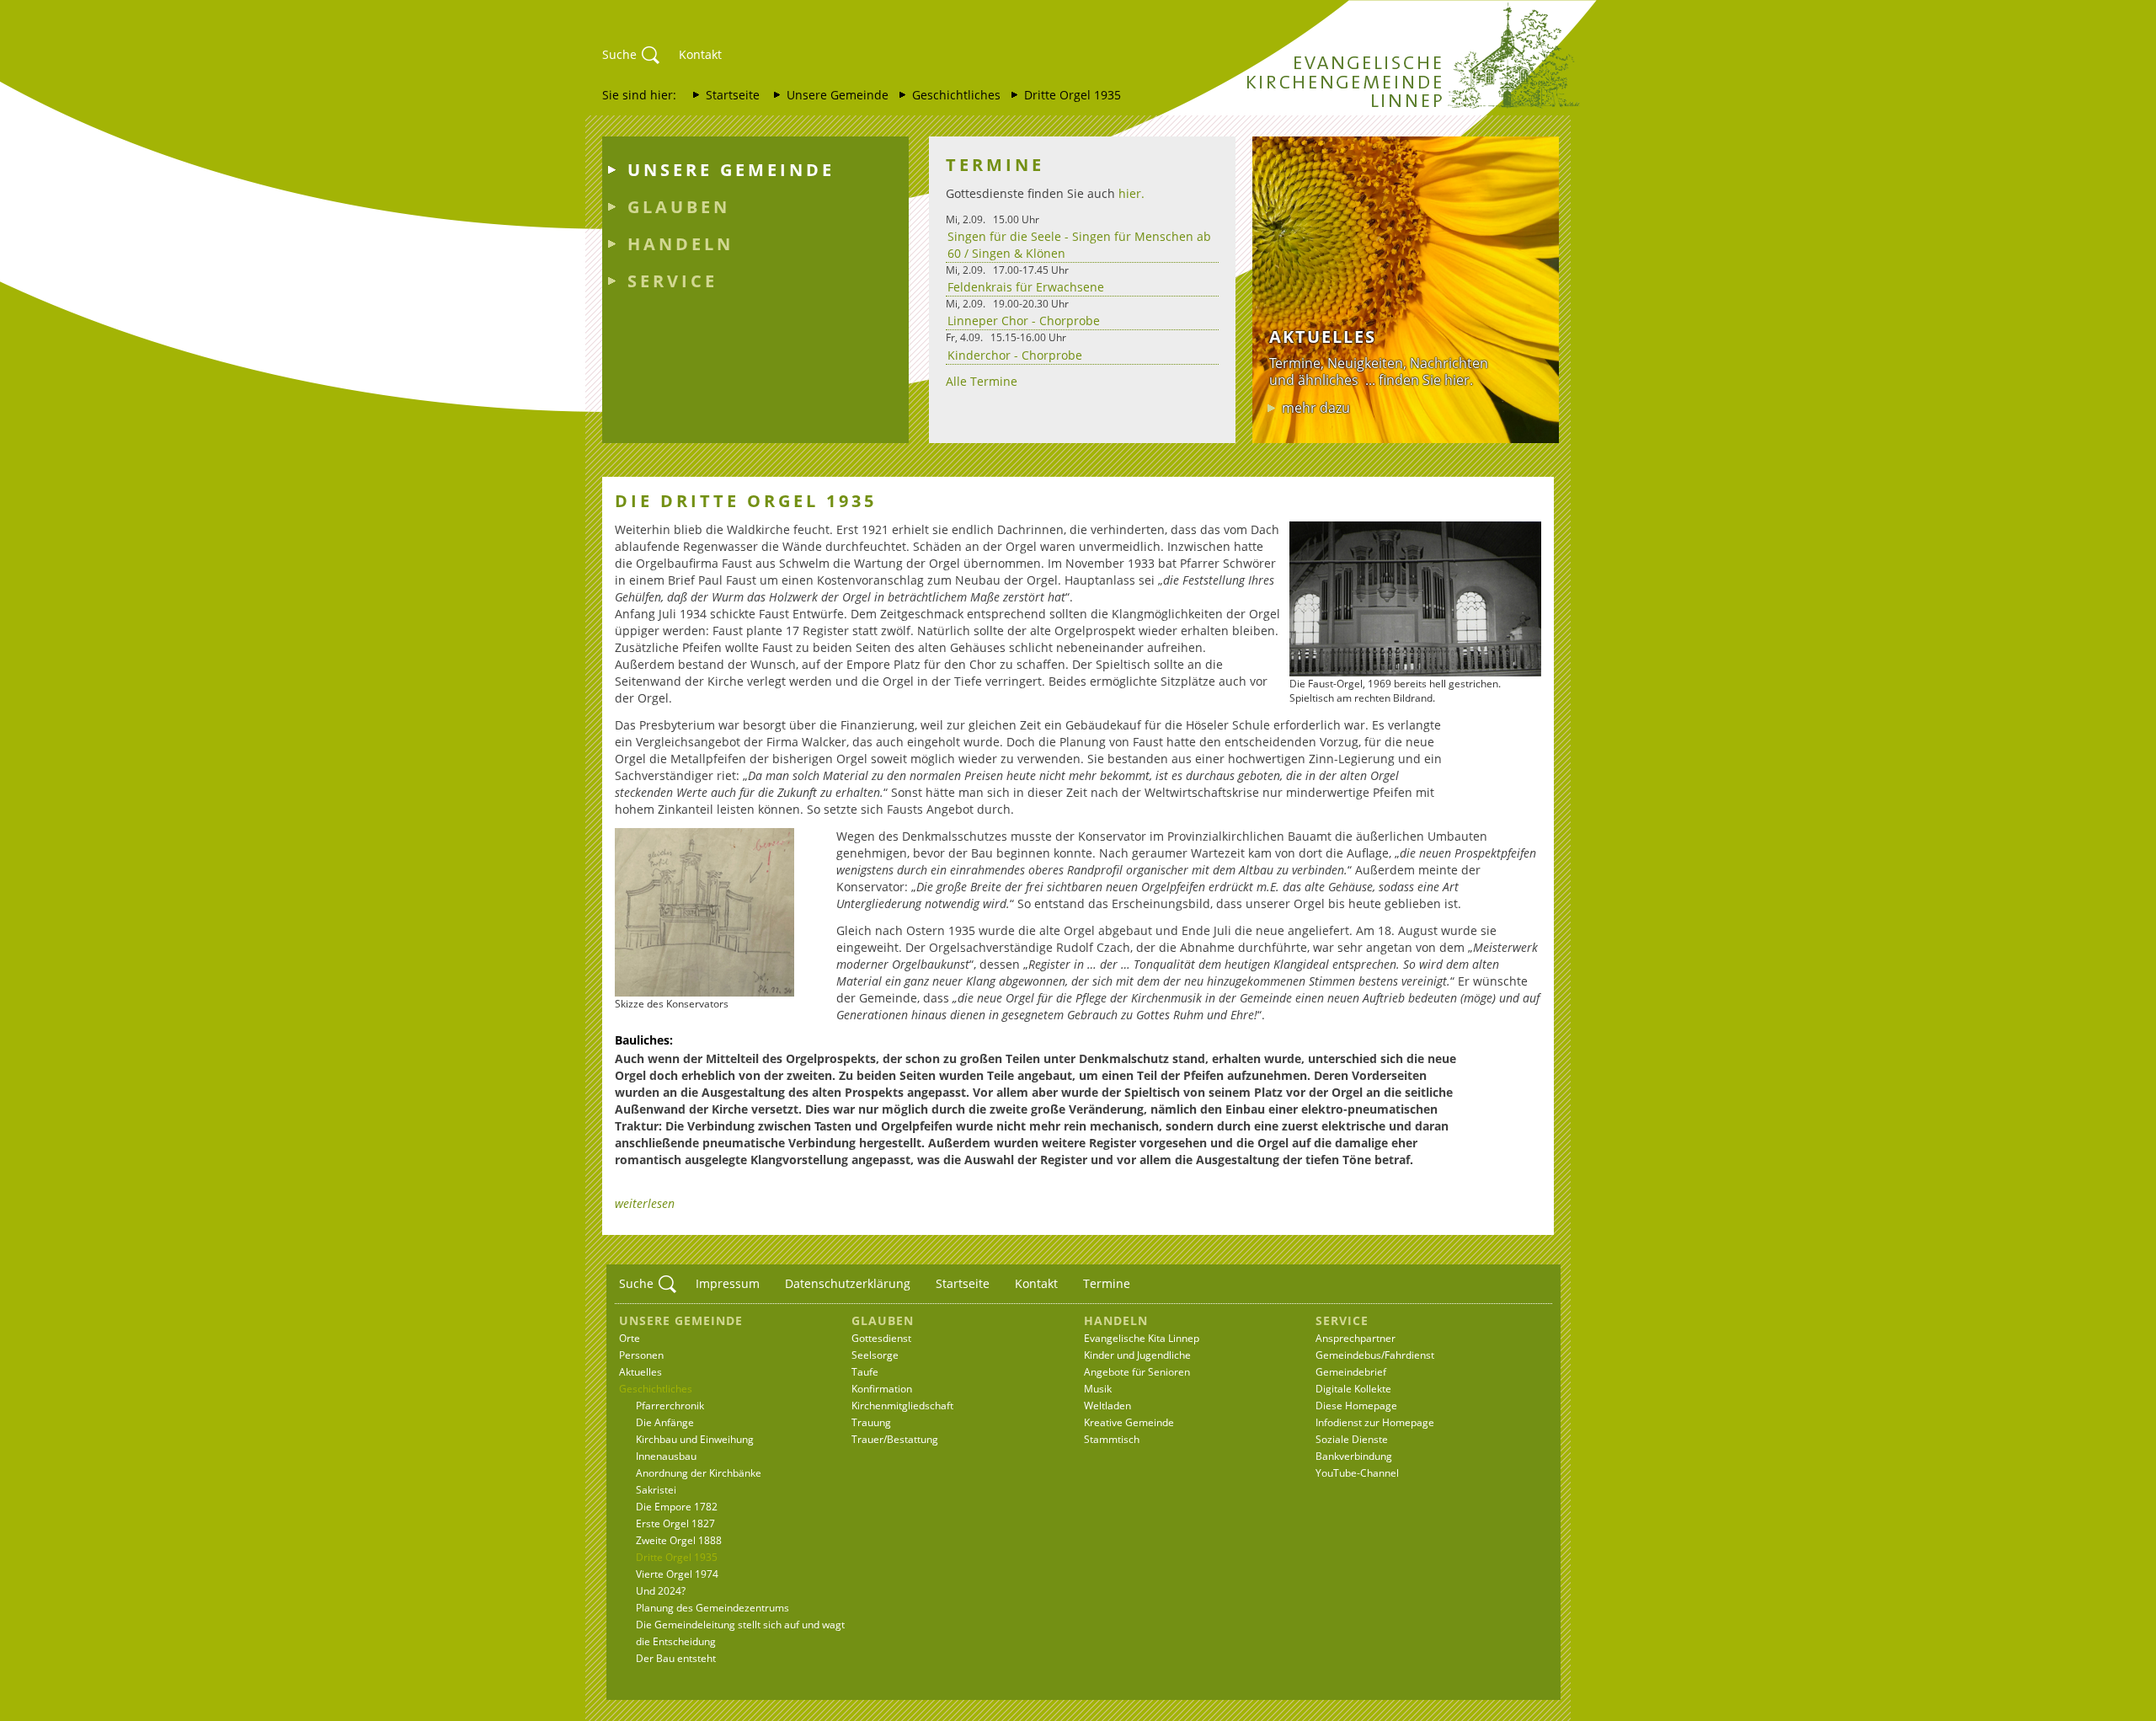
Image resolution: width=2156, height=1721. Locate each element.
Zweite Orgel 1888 (679, 1540)
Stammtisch (1112, 1439)
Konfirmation (882, 1389)
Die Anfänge (665, 1422)
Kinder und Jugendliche (1137, 1355)
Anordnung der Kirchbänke (699, 1473)
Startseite (733, 95)
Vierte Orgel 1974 (677, 1574)
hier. (1131, 193)
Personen (641, 1355)
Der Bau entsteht (676, 1658)
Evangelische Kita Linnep (1142, 1338)
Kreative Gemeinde (1129, 1422)
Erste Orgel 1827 (675, 1523)
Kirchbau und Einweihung (695, 1439)
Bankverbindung (1354, 1456)
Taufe (865, 1372)
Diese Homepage (1356, 1406)
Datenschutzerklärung (848, 1283)
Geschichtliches (956, 95)
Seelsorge (875, 1355)
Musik (1098, 1389)
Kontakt (700, 54)
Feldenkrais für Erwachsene (1026, 287)
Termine (1107, 1283)
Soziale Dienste (1352, 1439)
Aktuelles (640, 1372)
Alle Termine (982, 381)
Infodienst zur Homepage (1375, 1422)
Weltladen (1107, 1406)
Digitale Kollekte (1353, 1389)
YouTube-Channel (1357, 1473)
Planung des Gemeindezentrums (712, 1608)
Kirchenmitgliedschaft (902, 1406)
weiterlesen (645, 1203)
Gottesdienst (881, 1338)
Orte (630, 1338)
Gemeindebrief (1351, 1372)
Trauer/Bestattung (895, 1439)
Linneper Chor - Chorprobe (1024, 321)
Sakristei (656, 1490)
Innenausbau (666, 1456)
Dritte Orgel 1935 (1073, 95)
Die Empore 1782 (677, 1507)
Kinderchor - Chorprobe (1015, 355)
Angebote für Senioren (1137, 1372)
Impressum (728, 1283)
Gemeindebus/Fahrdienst (1375, 1355)
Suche (619, 54)
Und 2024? (661, 1591)
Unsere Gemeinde (838, 95)
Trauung (871, 1422)
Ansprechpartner (1356, 1338)
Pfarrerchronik (670, 1406)
